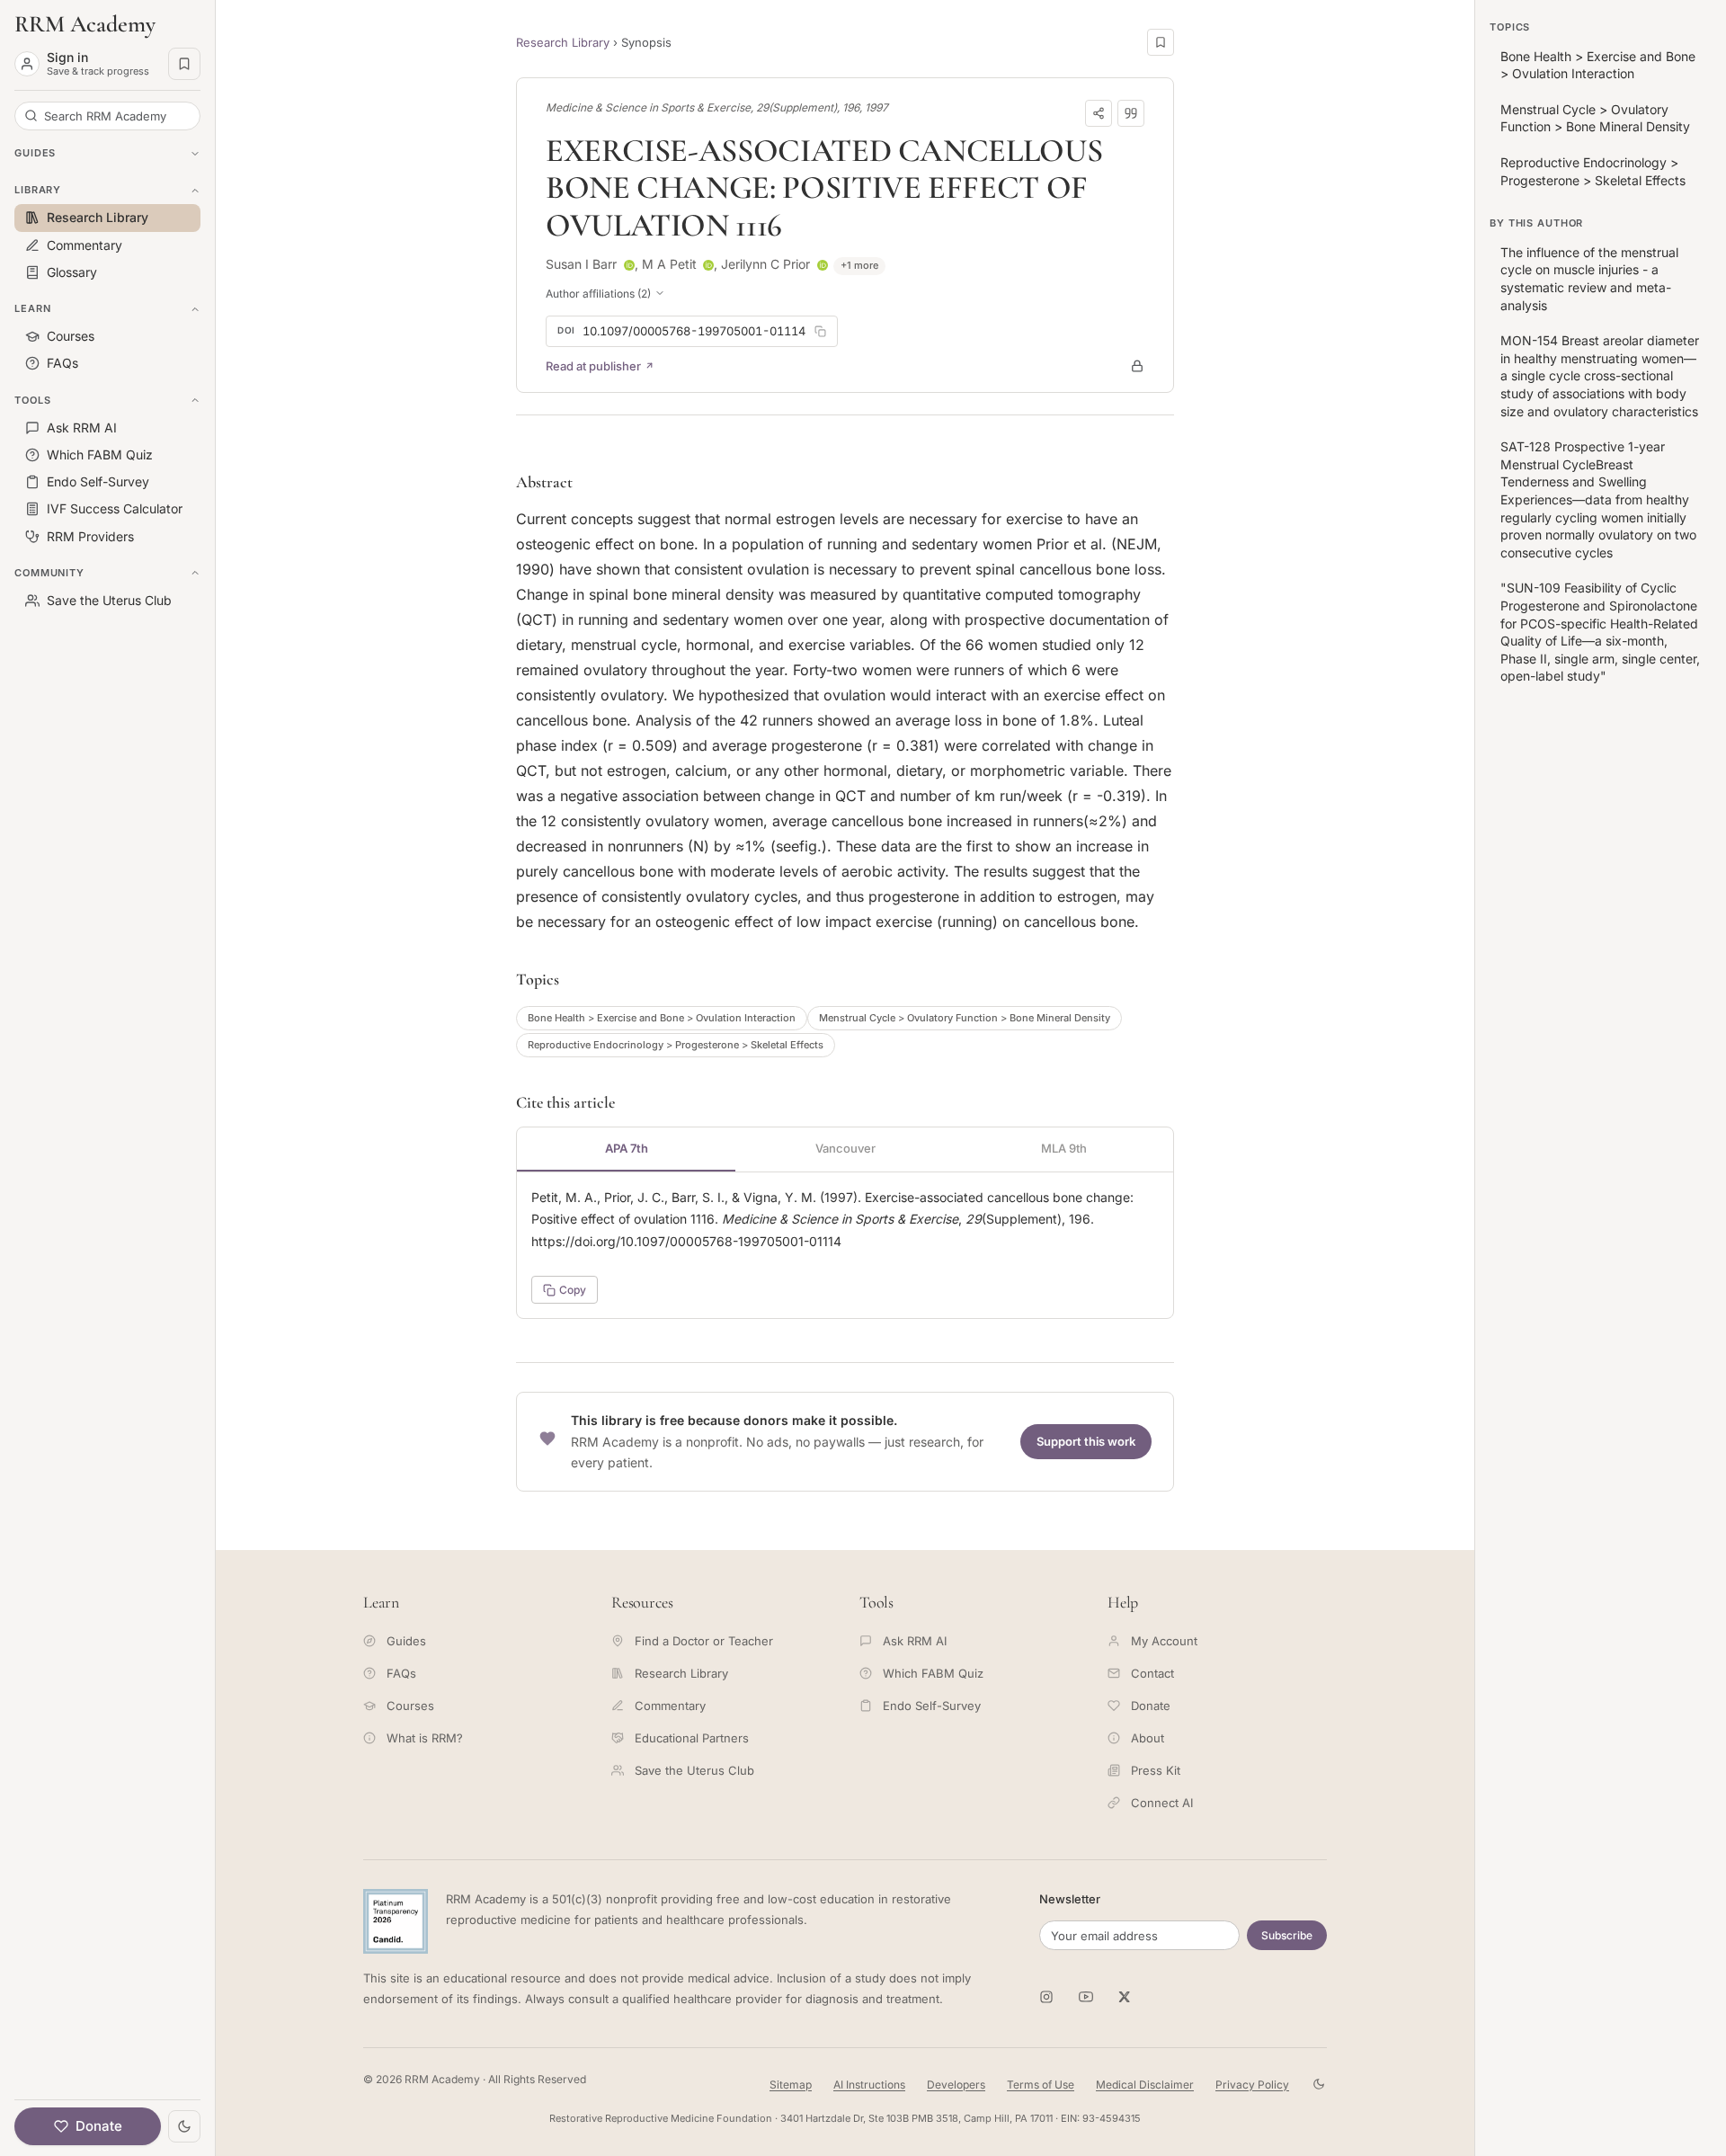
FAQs (401, 1673)
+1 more (859, 265)
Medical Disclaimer (1145, 2085)
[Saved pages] (184, 64)
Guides (406, 1641)
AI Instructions (869, 2085)
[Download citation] (1131, 113)
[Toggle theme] (184, 2126)
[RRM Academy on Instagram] (1046, 1997)
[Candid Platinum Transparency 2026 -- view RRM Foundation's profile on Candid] (396, 1921)
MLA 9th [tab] (1064, 1148)
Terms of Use (1041, 2085)
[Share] (1099, 113)
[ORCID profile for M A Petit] (708, 265)
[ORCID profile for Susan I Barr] (629, 265)
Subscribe (1287, 1935)
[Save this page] (1161, 42)
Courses (410, 1706)
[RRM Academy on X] (1125, 1997)
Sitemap (791, 2085)
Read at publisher (593, 366)
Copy (573, 1290)
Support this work (1086, 1441)
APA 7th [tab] (627, 1148)
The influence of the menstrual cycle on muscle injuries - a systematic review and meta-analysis (1589, 279)
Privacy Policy (1252, 2085)
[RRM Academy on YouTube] (1086, 1997)
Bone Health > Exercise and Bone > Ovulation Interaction (662, 1018)
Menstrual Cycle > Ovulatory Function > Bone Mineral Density (965, 1018)
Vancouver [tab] (845, 1148)
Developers (956, 2085)
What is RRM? (425, 1738)
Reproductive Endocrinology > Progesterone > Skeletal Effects (676, 1045)
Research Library (563, 42)
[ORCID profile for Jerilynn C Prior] (823, 265)
